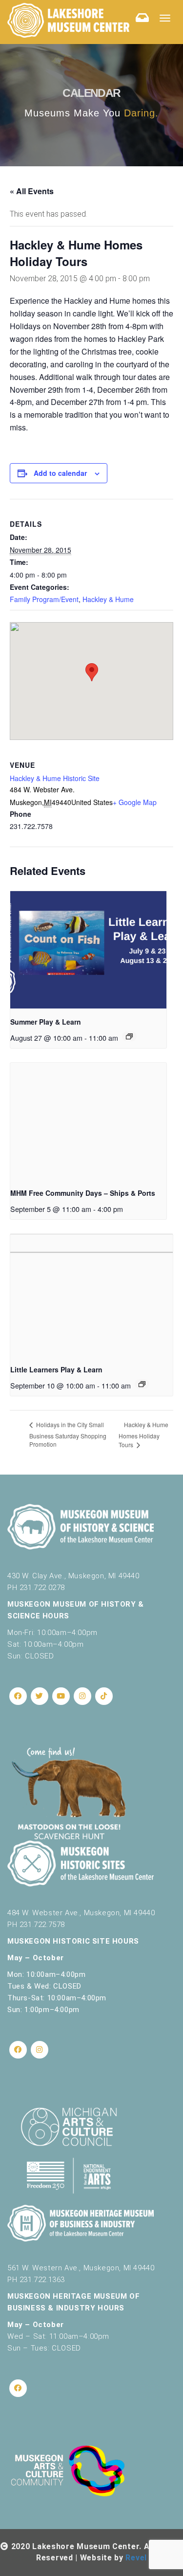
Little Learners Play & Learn (56, 1369)
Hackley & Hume (108, 599)
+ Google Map (135, 802)
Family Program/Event (44, 599)
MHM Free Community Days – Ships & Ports (83, 1193)
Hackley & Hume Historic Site (55, 778)
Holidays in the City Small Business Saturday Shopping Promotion (68, 1434)
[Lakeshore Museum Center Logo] (68, 20)
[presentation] (88, 950)
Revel (136, 2558)
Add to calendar (60, 473)
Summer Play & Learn (46, 1022)
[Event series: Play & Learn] (129, 1036)
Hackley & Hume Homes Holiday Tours (143, 1434)
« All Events (32, 191)
